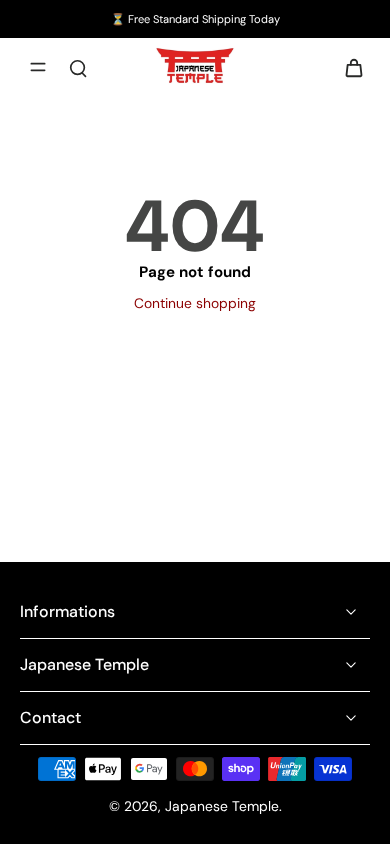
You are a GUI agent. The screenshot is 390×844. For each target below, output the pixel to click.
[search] (78, 67)
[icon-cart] (348, 67)
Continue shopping (195, 303)
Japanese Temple (222, 806)
